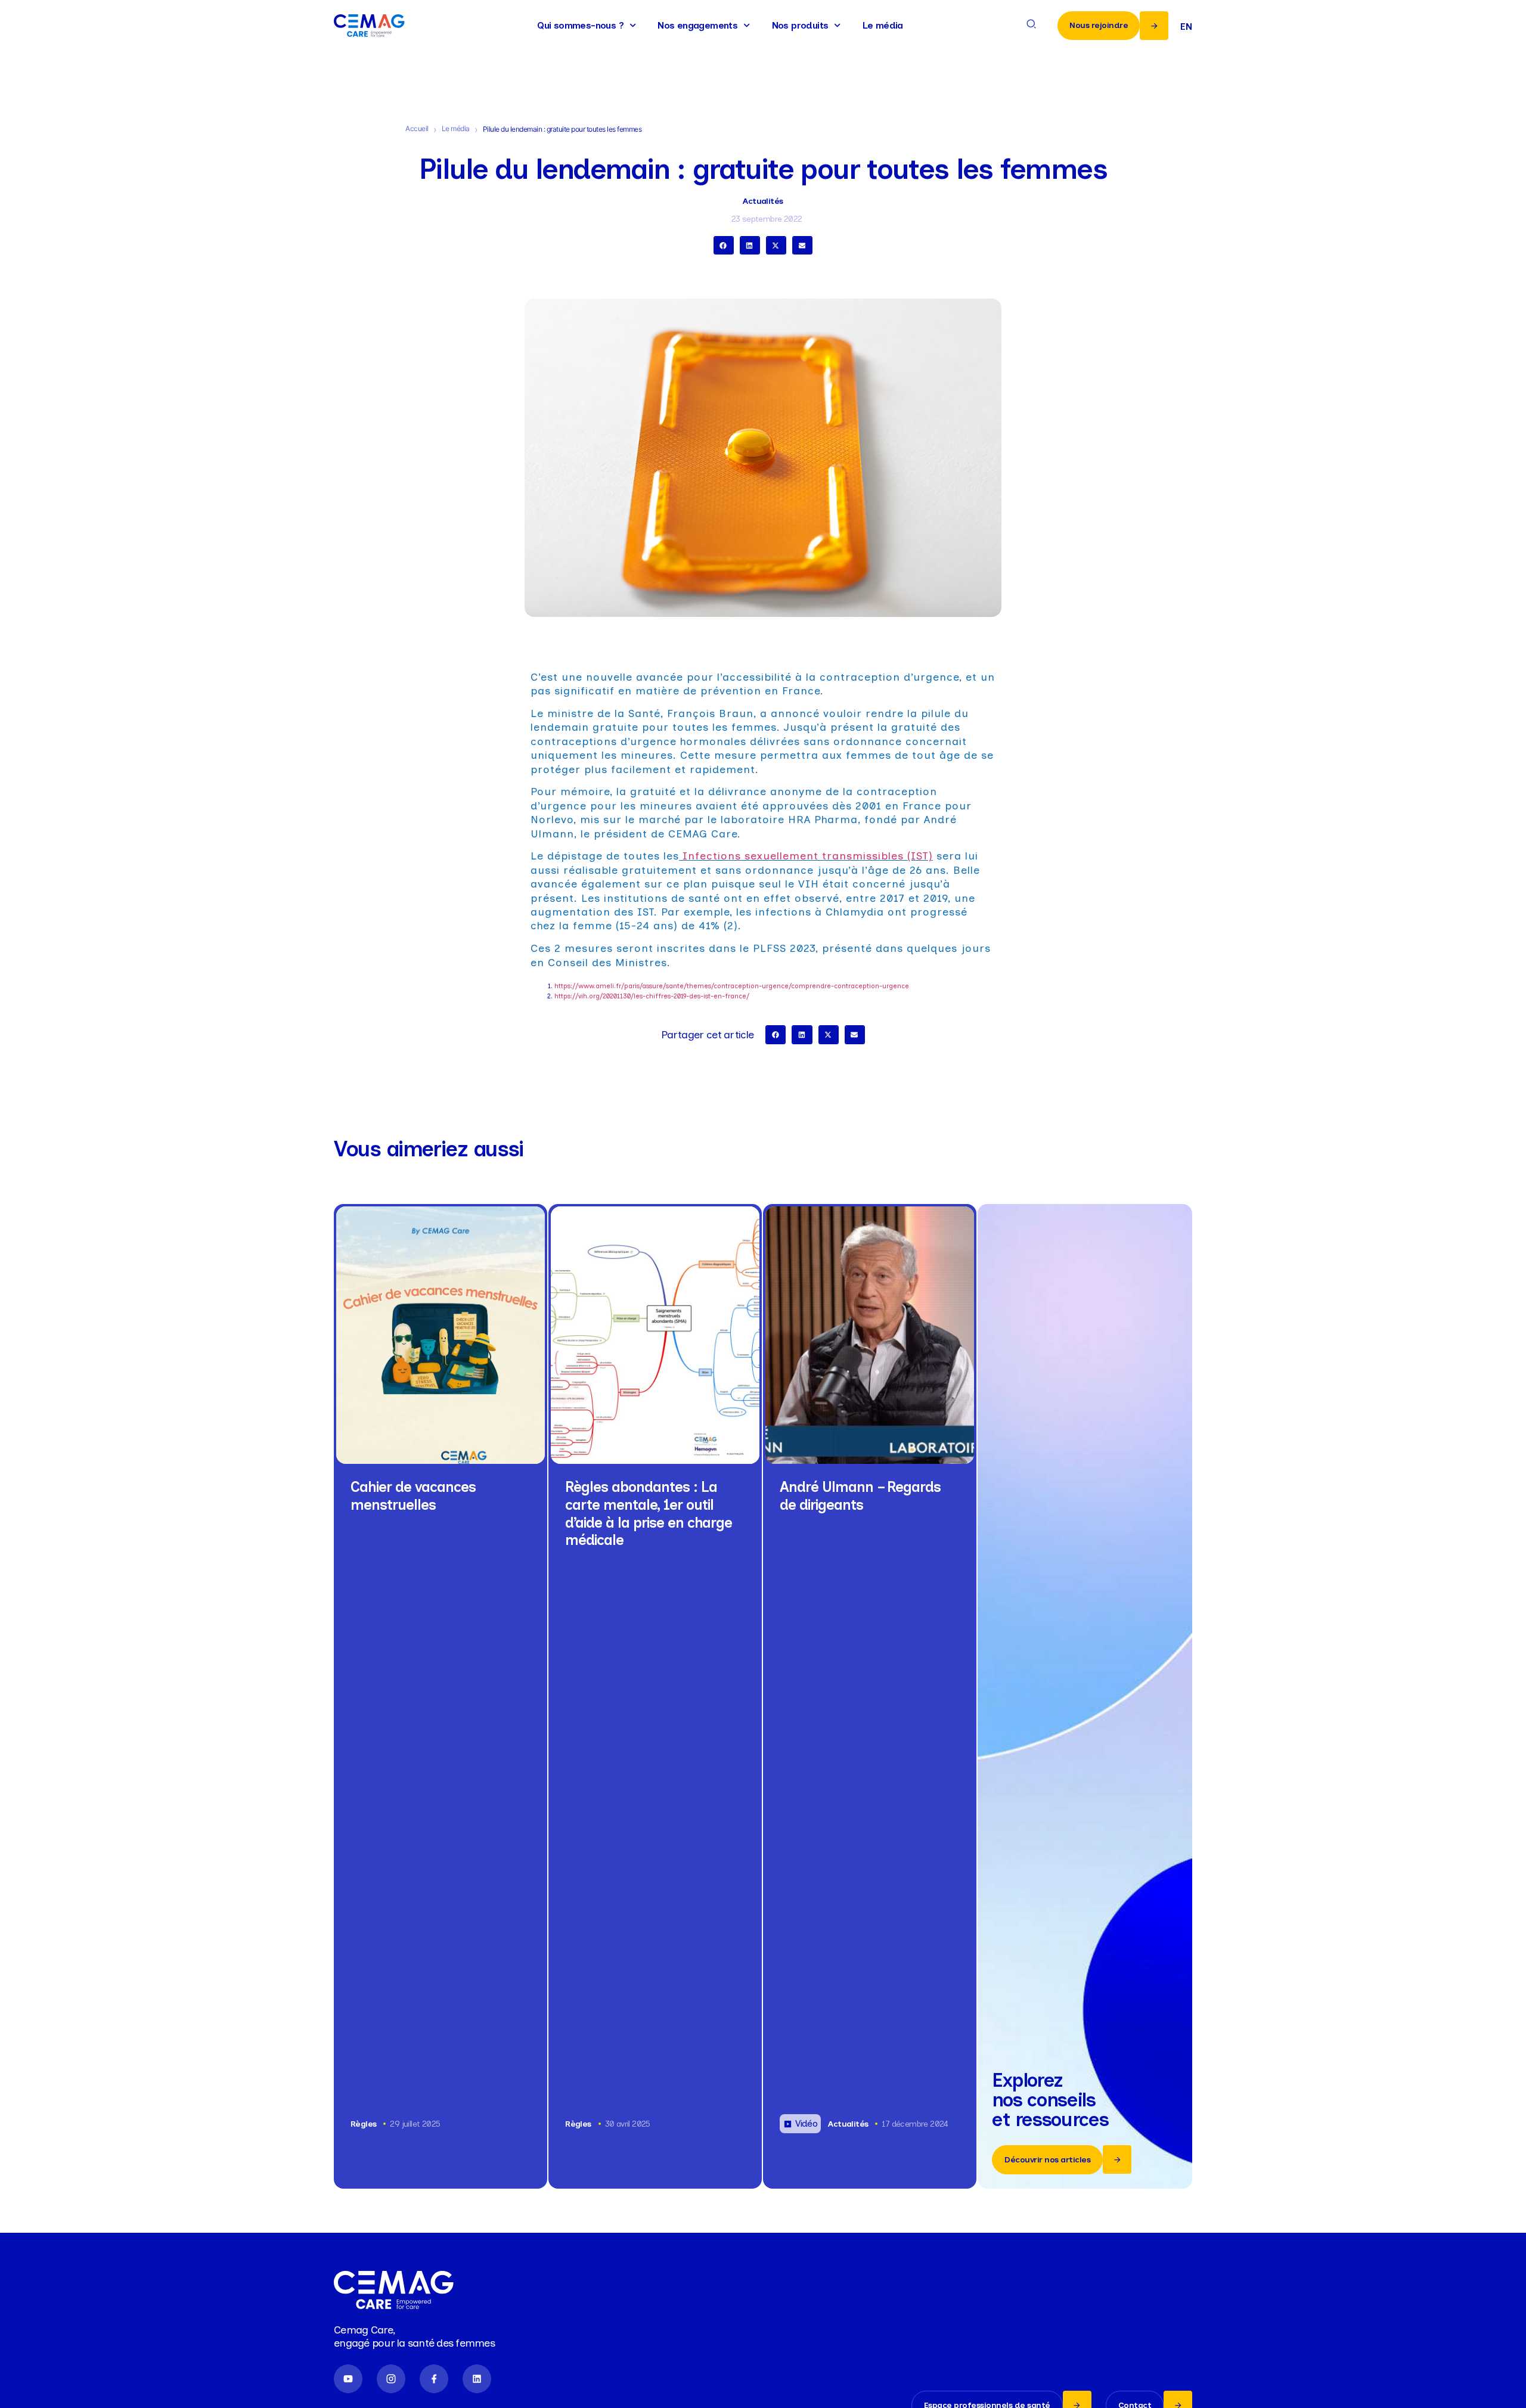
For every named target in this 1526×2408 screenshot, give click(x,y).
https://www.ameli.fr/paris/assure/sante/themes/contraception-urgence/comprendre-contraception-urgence (732, 986)
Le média (883, 25)
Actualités (763, 201)
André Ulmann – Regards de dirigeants (860, 1496)
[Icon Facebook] (434, 2379)
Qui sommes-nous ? (580, 25)
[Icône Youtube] (348, 2379)
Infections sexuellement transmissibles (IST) (808, 856)
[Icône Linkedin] (477, 2379)
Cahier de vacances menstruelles (413, 1496)
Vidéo (806, 2123)
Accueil (417, 128)
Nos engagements (697, 25)
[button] (724, 246)
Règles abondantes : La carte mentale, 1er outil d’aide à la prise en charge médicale (649, 1513)
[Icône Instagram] (391, 2379)
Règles (363, 2124)
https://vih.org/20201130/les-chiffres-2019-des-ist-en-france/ (652, 996)
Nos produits (800, 25)
